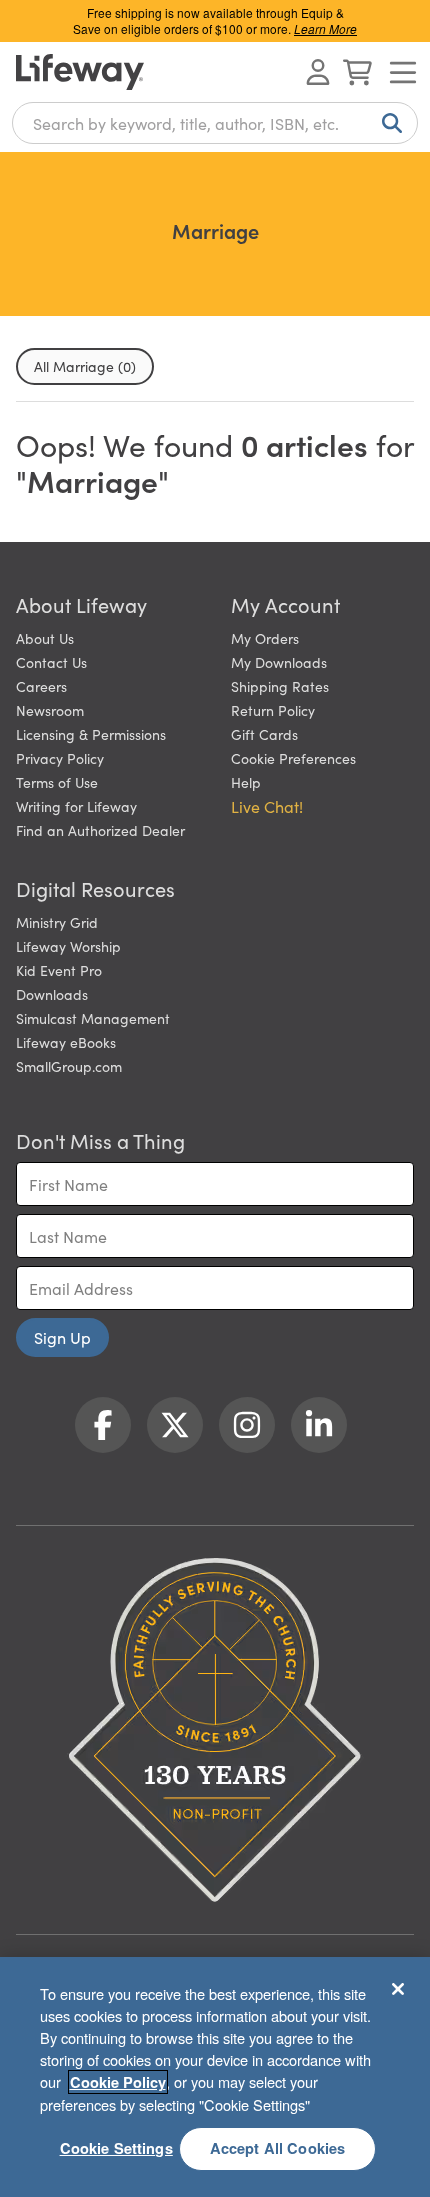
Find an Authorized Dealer (100, 830)
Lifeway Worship (68, 946)
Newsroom (50, 710)
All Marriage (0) (85, 366)
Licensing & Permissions (91, 734)
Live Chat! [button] (267, 806)
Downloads (52, 994)
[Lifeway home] (80, 72)
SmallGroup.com (69, 1066)
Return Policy (273, 710)
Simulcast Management (93, 1018)
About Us (45, 638)
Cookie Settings (116, 2148)
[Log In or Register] (318, 72)
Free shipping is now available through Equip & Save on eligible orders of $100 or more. (215, 20)
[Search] (388, 123)
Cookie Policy (118, 2082)
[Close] (398, 1989)
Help (246, 782)
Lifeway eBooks (66, 1042)
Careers (41, 686)
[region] (215, 2077)
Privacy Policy (60, 758)
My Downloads (279, 662)
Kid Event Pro (59, 970)
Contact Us (51, 662)
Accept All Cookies (278, 2148)
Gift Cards (264, 734)
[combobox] (215, 123)
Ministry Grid (57, 922)
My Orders (265, 638)
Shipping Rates (280, 686)
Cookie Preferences (293, 758)
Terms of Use (57, 782)
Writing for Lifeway (76, 806)
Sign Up (62, 1337)
